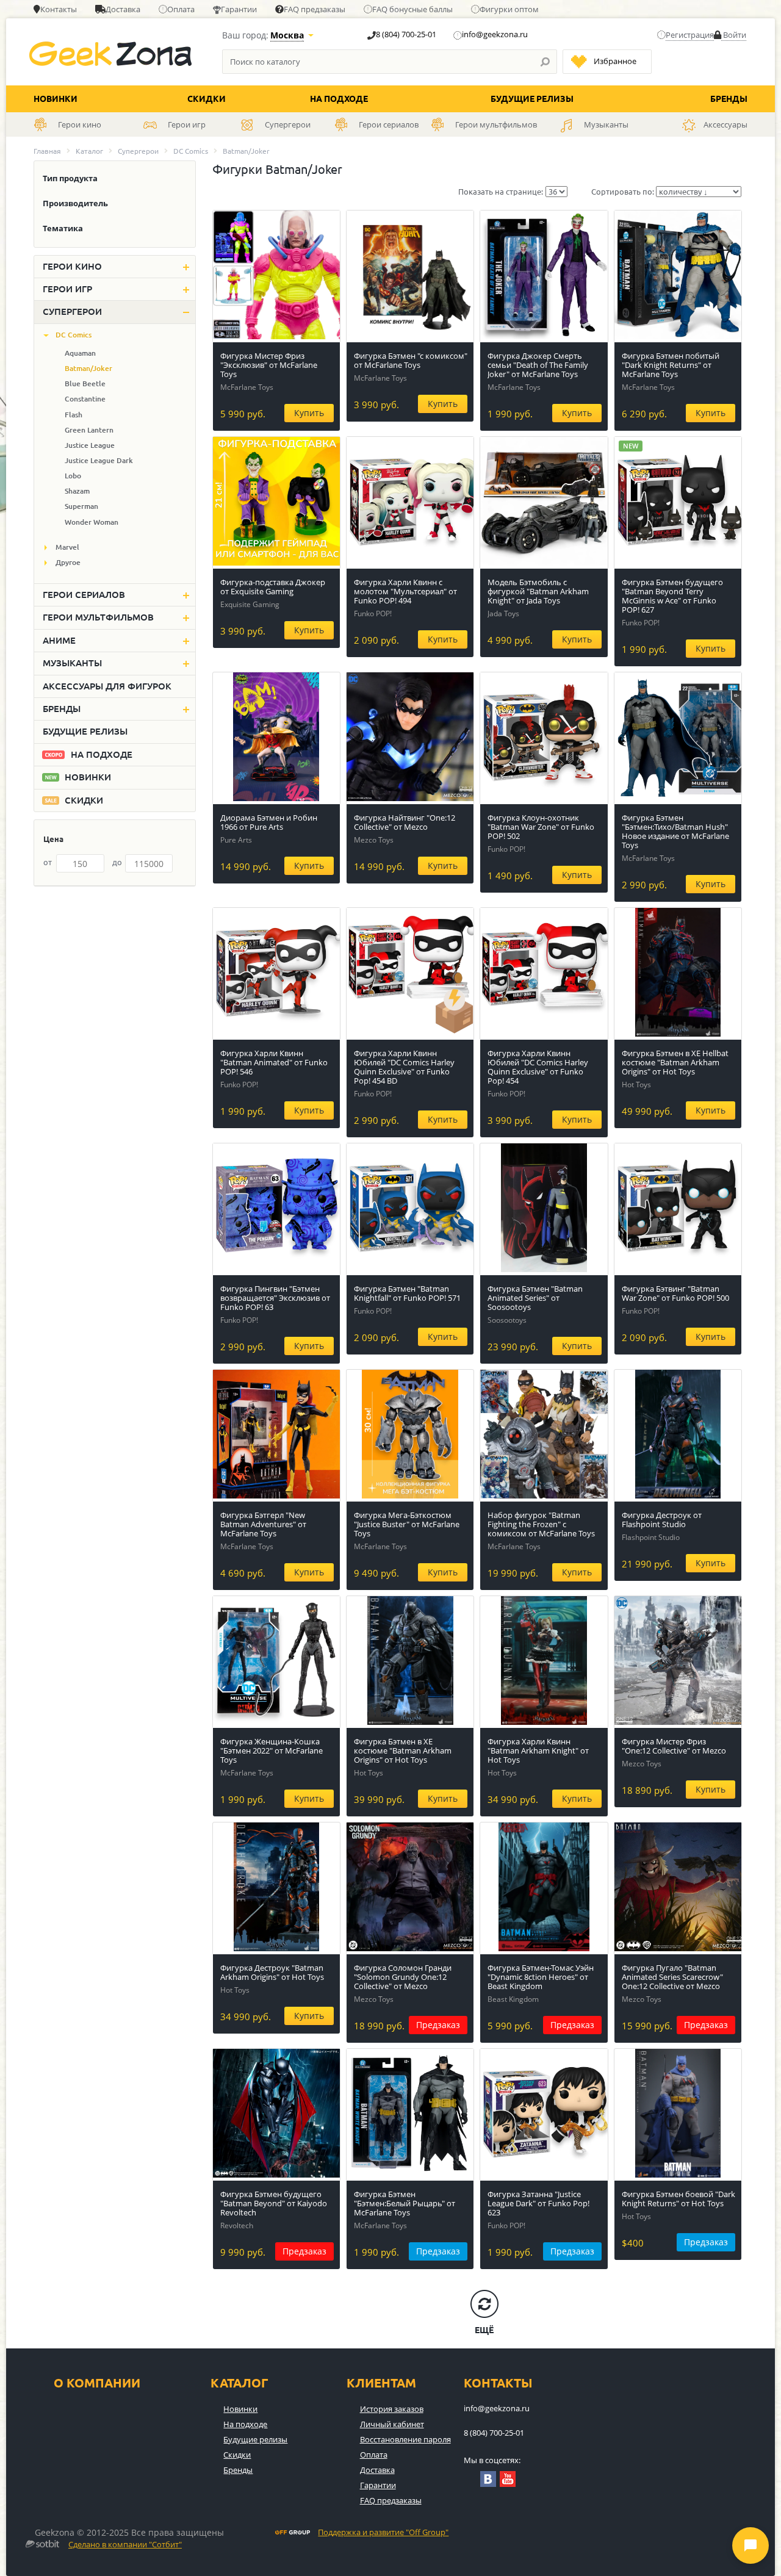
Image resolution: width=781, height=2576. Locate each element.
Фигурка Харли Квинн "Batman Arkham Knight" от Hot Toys (538, 1750)
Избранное (615, 61)
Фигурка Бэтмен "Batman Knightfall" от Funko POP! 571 (407, 1293)
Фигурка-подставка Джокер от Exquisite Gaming (273, 587)
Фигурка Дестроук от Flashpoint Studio (662, 1520)
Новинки (56, 99)
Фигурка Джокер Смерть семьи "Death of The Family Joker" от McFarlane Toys (538, 365)
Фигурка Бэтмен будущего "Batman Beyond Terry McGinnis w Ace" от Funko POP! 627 (672, 596)
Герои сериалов (84, 595)
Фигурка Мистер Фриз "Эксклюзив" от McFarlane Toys (269, 365)
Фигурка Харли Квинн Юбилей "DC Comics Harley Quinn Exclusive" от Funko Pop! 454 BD (404, 1067)
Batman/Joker (88, 368)
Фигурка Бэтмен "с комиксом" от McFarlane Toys (411, 360)
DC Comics (191, 151)
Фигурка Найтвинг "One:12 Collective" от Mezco (405, 822)
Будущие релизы (532, 99)
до (117, 862)
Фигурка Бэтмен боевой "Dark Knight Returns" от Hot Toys (678, 2199)
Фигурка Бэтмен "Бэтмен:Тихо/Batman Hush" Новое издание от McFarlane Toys (675, 831)
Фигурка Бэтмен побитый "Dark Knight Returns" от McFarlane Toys (671, 365)
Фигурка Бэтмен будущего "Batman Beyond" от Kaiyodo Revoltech (274, 2203)
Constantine (85, 399)
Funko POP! (373, 613)
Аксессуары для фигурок (107, 686)
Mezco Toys (374, 840)
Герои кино (72, 266)
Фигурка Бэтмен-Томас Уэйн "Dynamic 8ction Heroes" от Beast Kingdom (541, 1977)
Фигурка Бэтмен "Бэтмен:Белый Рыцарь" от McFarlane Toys (405, 2203)
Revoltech (237, 2225)
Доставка (123, 9)
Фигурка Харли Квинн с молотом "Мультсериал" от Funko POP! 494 (405, 591)
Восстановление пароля (405, 2439)
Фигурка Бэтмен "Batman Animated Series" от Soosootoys (535, 1298)
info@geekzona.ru (495, 34)
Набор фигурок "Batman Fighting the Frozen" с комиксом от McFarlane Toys (541, 1524)
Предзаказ (438, 2025)
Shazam (77, 491)
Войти (734, 35)
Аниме (59, 640)
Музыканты (72, 663)
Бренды (729, 99)
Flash (74, 415)
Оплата (181, 9)
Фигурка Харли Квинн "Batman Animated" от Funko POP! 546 (274, 1062)
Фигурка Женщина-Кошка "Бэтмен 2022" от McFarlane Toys (272, 1750)
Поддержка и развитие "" (383, 2533)
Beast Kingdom (513, 1999)
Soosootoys (507, 1320)
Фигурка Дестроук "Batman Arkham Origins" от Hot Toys (272, 1972)
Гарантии (239, 9)
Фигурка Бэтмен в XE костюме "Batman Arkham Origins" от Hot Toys (403, 1750)
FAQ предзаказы (315, 9)
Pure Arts (236, 840)
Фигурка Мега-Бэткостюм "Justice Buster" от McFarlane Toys (407, 1524)
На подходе (339, 99)
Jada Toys (503, 613)
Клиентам (381, 2383)
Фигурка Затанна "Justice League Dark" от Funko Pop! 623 (538, 2203)
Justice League (90, 445)
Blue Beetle (85, 383)
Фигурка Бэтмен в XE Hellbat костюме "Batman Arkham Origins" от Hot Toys (675, 1062)
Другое (68, 562)
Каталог (89, 151)
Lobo (73, 476)
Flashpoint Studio (651, 1537)
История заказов (392, 2409)
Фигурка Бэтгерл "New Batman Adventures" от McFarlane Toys (263, 1524)
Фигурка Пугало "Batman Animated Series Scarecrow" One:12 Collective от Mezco (672, 1977)
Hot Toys (636, 1085)
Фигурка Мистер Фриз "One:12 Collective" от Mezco (674, 1746)
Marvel (67, 547)
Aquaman (80, 353)
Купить (309, 413)
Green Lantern (89, 430)
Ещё (484, 2330)
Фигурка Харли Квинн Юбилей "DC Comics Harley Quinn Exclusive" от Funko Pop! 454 (538, 1067)
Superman (81, 506)
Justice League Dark (99, 460)
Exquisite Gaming (250, 604)
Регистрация (690, 35)
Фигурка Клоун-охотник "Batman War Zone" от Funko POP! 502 (541, 827)
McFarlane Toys (247, 387)
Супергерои (138, 151)
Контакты (59, 9)
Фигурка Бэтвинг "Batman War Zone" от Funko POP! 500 (675, 1293)
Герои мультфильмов (98, 617)
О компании (97, 2383)
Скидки (207, 99)
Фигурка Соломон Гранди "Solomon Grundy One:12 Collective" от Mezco (403, 1977)
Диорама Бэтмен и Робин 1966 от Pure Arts (269, 822)
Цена (53, 839)
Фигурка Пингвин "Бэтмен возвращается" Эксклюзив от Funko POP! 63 (275, 1298)
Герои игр (67, 289)
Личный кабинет (392, 2424)
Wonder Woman (92, 522)
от (48, 862)
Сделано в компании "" (125, 2545)
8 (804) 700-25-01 (406, 34)
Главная (47, 151)
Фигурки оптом (509, 9)
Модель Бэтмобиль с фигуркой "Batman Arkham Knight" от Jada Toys (538, 591)
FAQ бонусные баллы (412, 9)
